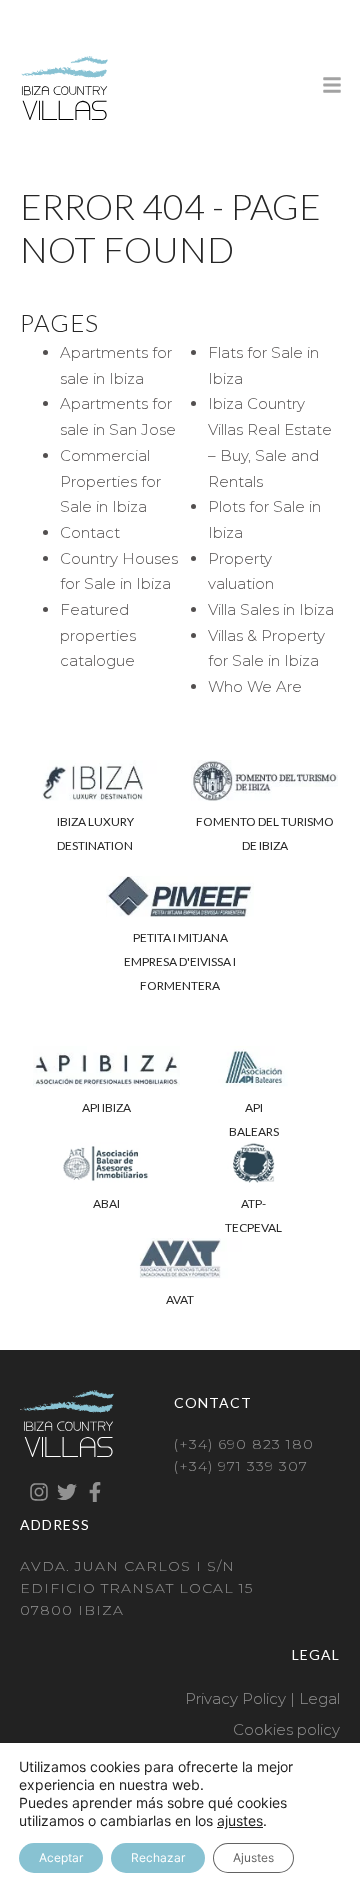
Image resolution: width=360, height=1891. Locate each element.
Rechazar (158, 1857)
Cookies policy (286, 1729)
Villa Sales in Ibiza (271, 609)
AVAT (180, 1299)
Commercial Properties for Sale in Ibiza (110, 481)
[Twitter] (67, 1492)
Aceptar (61, 1857)
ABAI (106, 1203)
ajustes (240, 1820)
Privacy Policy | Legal (262, 1698)
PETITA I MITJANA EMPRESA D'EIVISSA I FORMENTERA (180, 961)
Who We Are (255, 686)
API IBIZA (106, 1107)
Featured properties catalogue (98, 635)
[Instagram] (39, 1492)
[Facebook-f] (95, 1492)
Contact (90, 532)
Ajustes (253, 1857)
